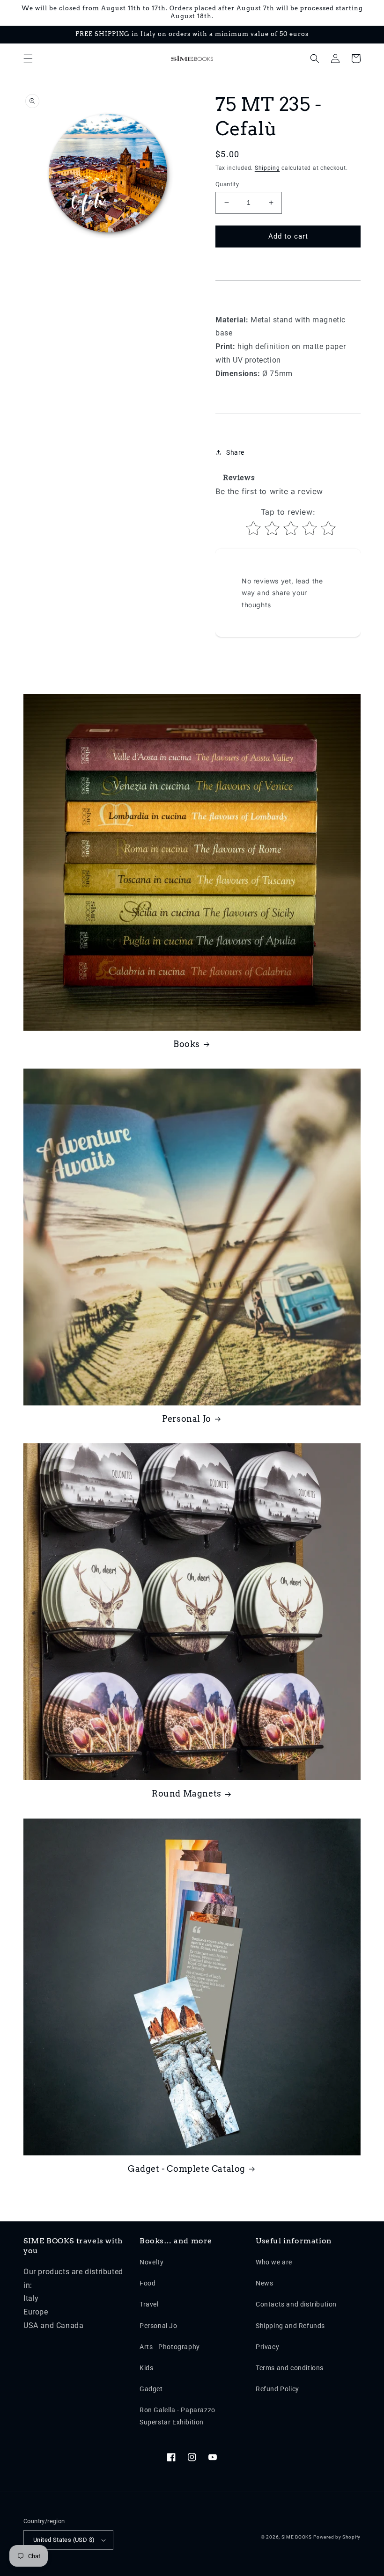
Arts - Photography (170, 2347)
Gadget (151, 2389)
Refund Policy (277, 2389)
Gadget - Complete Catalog (187, 2169)
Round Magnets (187, 1794)
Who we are (274, 2262)
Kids (146, 2368)
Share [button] (235, 452)
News (264, 2283)
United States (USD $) (64, 2540)
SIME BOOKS (297, 2537)
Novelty (151, 2262)
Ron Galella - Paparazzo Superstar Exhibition (177, 2416)
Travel (149, 2304)
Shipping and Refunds (290, 2326)
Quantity (227, 184)
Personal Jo (187, 1419)
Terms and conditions (290, 2368)
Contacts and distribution (296, 2304)
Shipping (267, 168)
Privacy (267, 2347)
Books (187, 1044)
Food (148, 2283)
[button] (28, 58)
